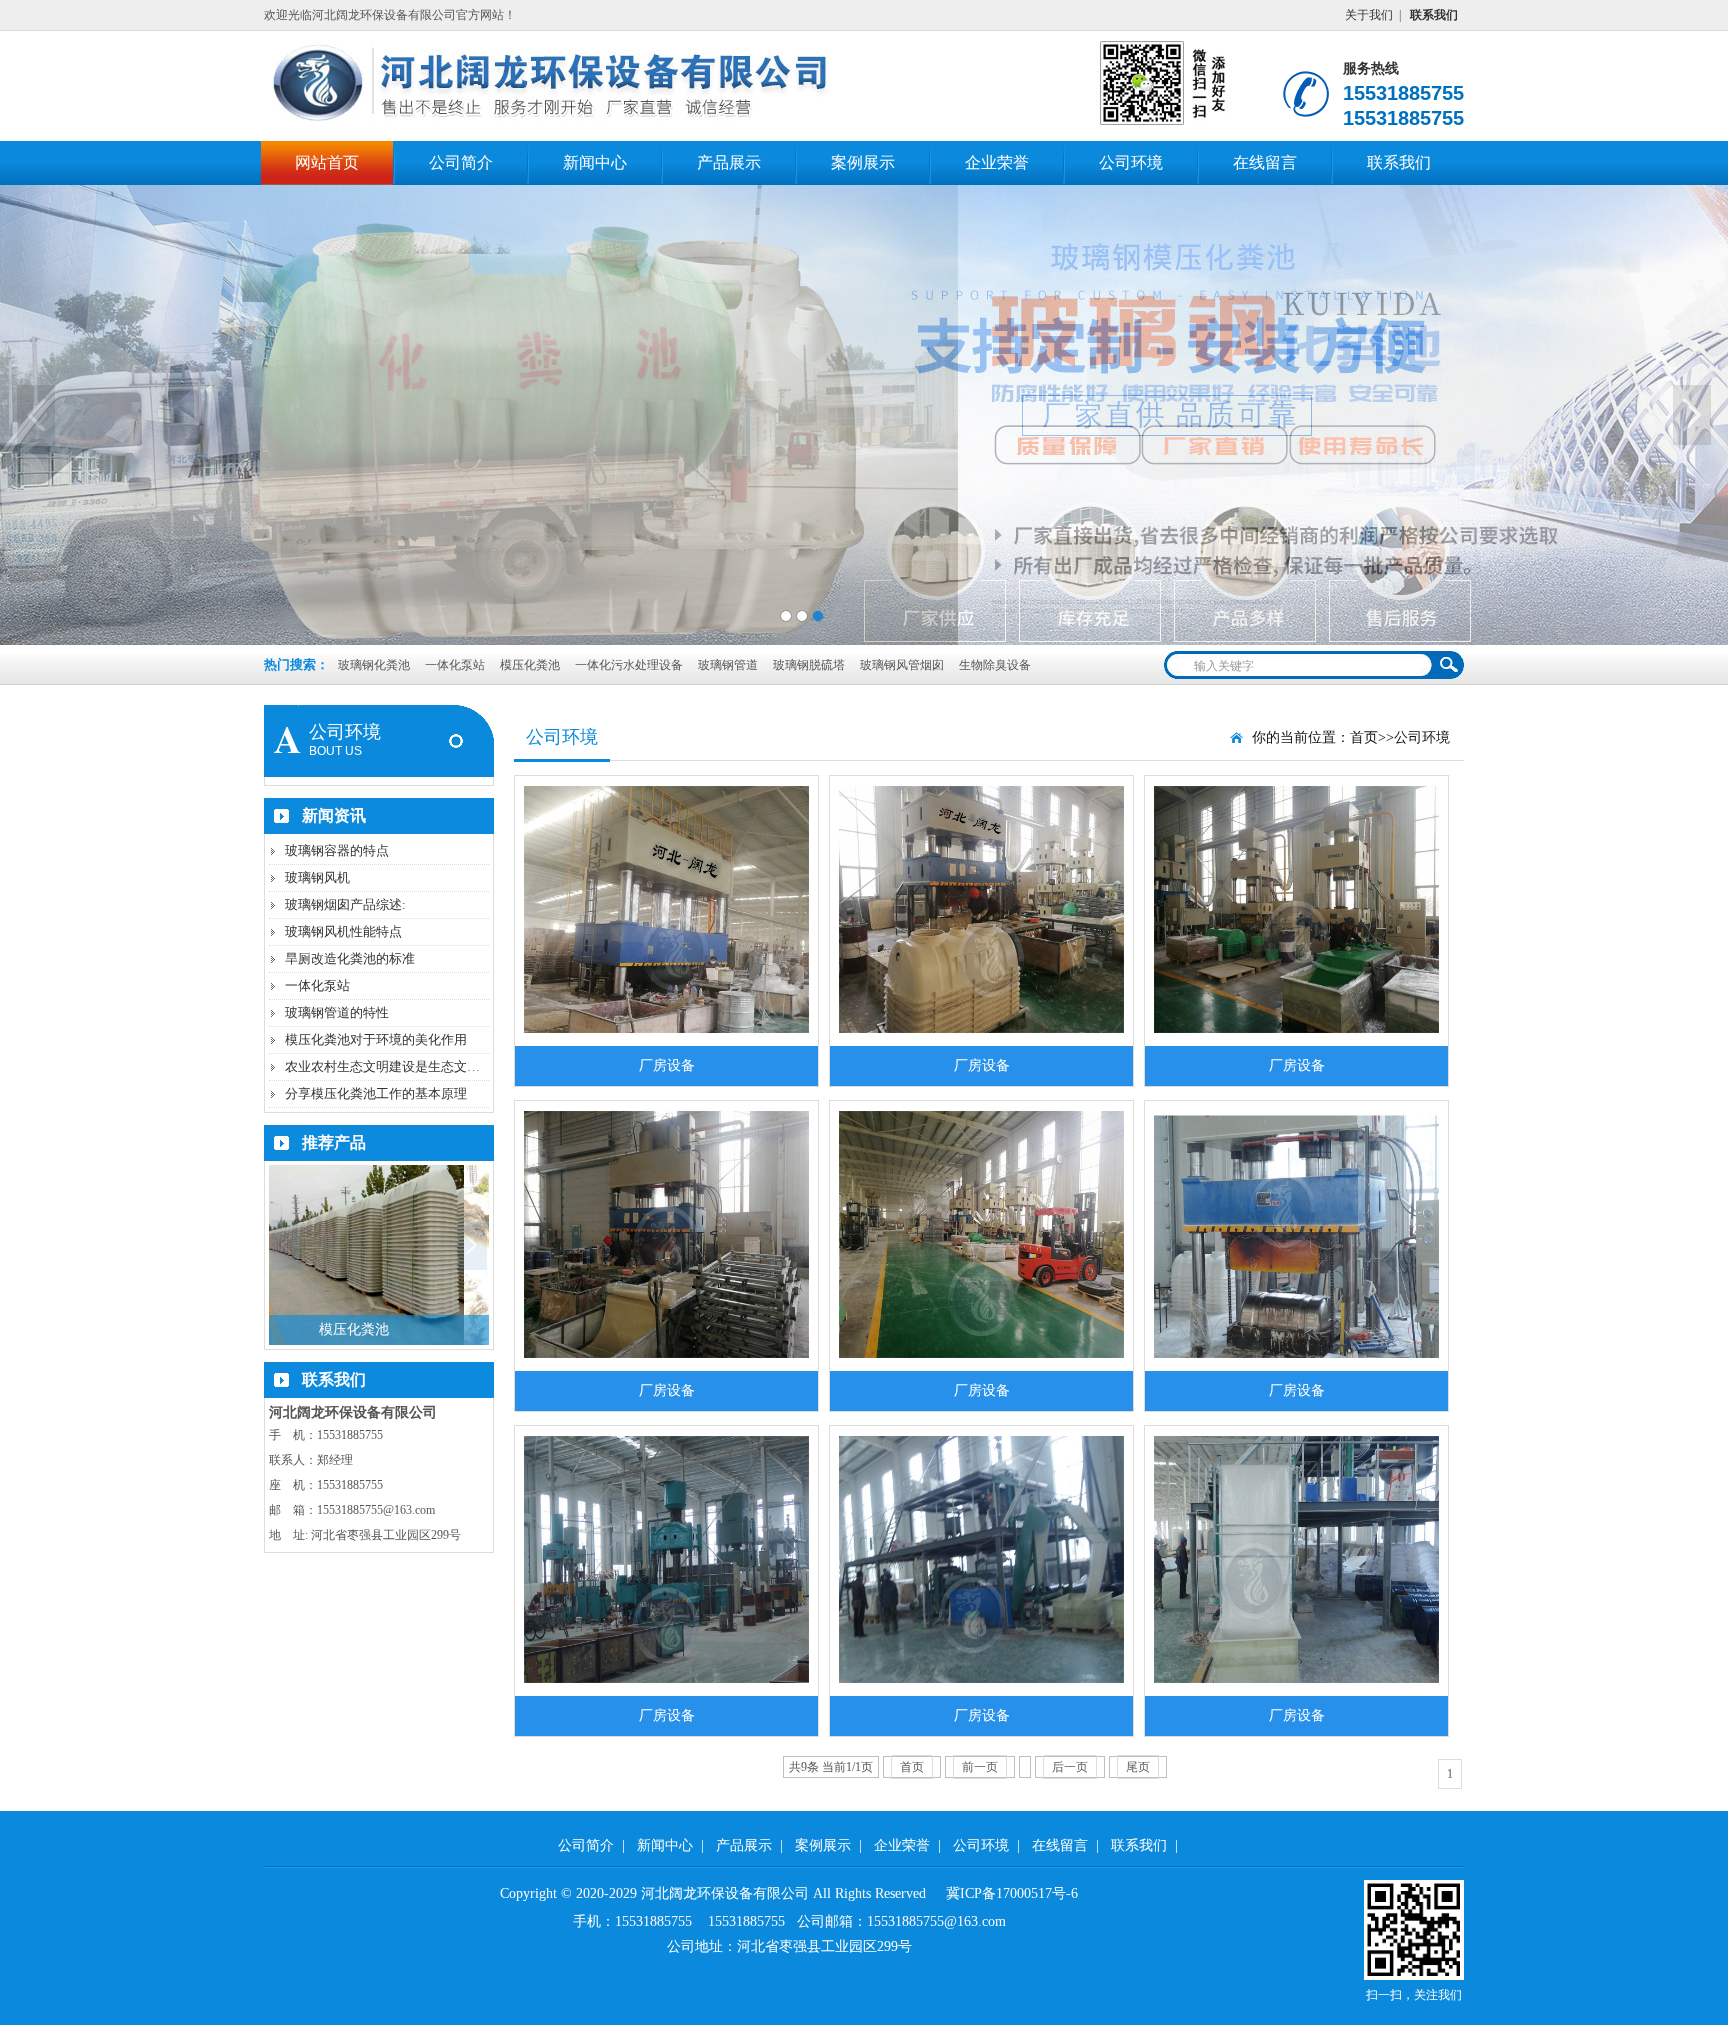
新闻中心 (595, 162)
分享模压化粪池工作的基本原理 (376, 1093)
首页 (1364, 737)
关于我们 (1369, 15)
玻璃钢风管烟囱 (903, 665)
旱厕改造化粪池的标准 (350, 958)
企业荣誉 (997, 162)
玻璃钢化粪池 (374, 665)
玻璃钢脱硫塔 (810, 665)
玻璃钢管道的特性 (337, 1012)
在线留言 (1265, 162)
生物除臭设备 (995, 665)
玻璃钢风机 (317, 877)
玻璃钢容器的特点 (337, 850)
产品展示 (729, 162)
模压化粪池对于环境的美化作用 (376, 1039)
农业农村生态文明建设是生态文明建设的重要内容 (428, 1066)
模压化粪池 (531, 665)
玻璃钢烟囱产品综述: (345, 904)
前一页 (980, 1767)
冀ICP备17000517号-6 (1012, 1893)
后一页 (1070, 1767)
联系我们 (1399, 162)
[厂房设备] (666, 901)
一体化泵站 (456, 665)
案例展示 (863, 162)
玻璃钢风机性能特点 (343, 931)
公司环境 (1131, 162)
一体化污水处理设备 (630, 665)
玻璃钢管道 (729, 665)
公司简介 (461, 162)
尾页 (1138, 1767)
